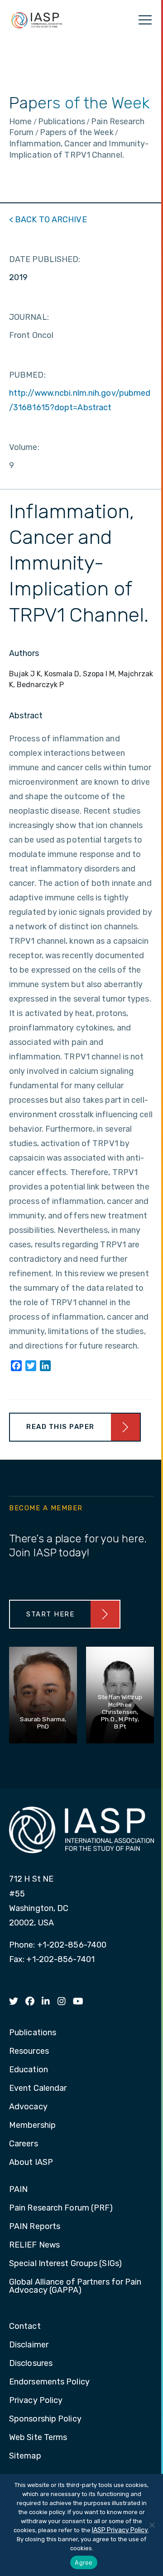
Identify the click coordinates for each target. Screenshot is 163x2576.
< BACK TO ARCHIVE (48, 220)
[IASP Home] (37, 20)
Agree (84, 2562)
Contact (25, 2327)
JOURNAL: (29, 317)
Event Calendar (38, 2089)
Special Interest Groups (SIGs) (65, 2264)
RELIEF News (34, 2245)
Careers (24, 2144)
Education (29, 2070)
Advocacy (28, 2107)
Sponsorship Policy (45, 2419)
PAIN (18, 2190)
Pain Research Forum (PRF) (61, 2208)
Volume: (24, 447)
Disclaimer (29, 2345)
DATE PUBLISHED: (45, 259)
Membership (32, 2126)
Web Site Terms (38, 2438)
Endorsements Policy (49, 2382)
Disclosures (31, 2364)
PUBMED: (27, 375)
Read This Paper (60, 1427)
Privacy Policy (36, 2401)
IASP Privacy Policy (120, 2530)
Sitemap (25, 2456)
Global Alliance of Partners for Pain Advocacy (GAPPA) (75, 2286)
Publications (33, 2033)
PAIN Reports (35, 2227)
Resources (29, 2051)
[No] (152, 2525)
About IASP (31, 2163)
